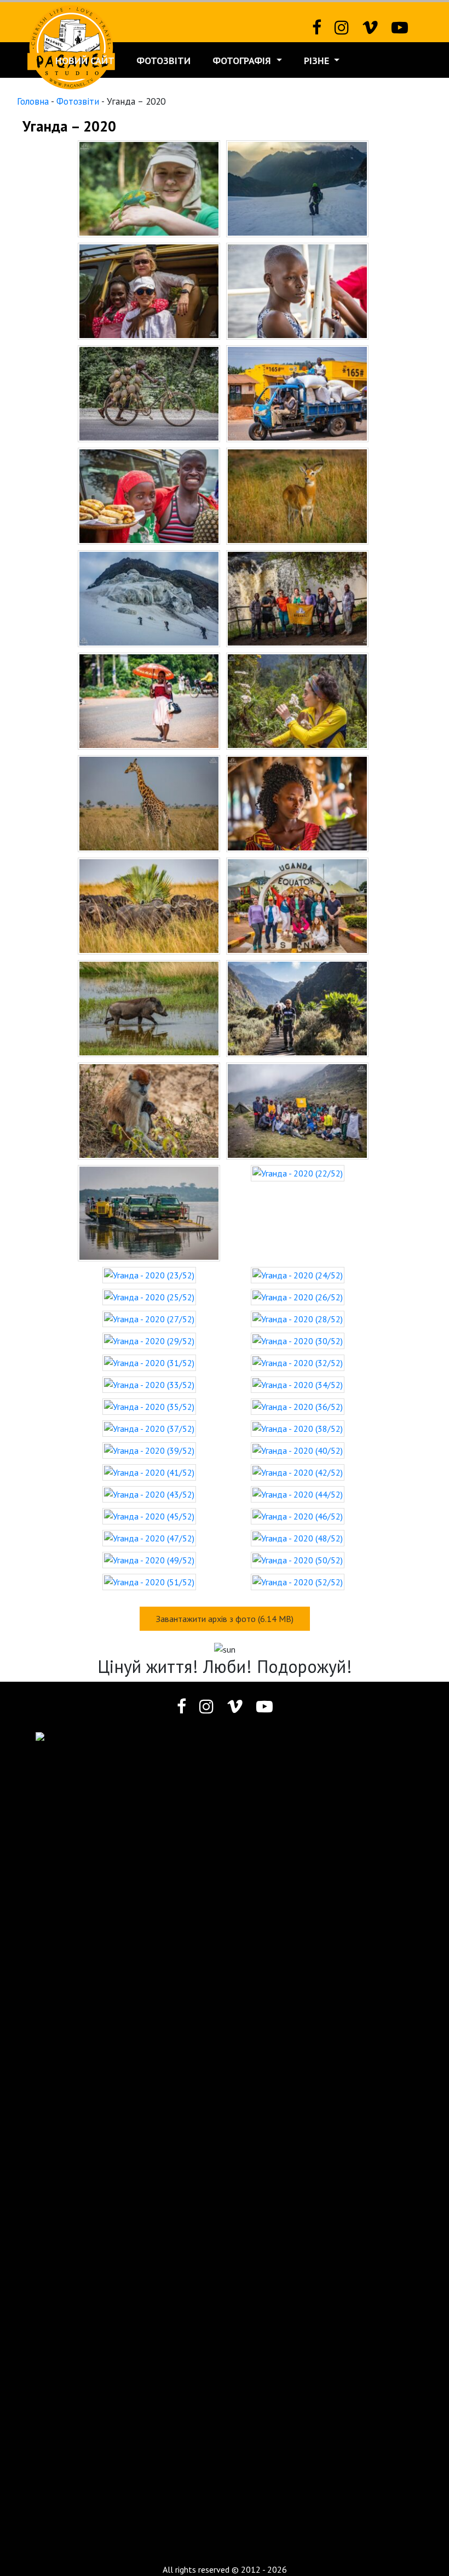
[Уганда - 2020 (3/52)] (149, 290)
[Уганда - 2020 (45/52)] (149, 1515)
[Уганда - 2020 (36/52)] (298, 1406)
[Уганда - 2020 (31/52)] (149, 1362)
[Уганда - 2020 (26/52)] (298, 1296)
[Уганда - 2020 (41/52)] (149, 1471)
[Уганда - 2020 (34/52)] (298, 1384)
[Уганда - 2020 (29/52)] (149, 1340)
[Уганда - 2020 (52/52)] (298, 1581)
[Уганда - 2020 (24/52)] (298, 1274)
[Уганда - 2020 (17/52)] (149, 1007)
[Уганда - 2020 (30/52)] (298, 1340)
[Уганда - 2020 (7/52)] (149, 495)
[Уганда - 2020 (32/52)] (298, 1362)
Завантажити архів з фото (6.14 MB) (225, 1619)
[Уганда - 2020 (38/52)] (298, 1427)
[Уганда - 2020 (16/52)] (297, 905)
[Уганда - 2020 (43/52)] (149, 1493)
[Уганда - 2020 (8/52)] (297, 495)
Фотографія (243, 61)
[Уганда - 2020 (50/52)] (298, 1559)
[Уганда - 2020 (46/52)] (298, 1515)
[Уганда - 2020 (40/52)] (298, 1449)
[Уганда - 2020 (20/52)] (297, 1110)
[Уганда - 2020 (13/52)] (149, 802)
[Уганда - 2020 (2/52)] (297, 187)
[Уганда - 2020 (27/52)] (149, 1318)
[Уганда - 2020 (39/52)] (149, 1449)
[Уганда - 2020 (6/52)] (297, 392)
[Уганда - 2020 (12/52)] (297, 700)
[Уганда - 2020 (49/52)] (149, 1559)
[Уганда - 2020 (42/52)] (298, 1471)
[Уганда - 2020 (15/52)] (149, 905)
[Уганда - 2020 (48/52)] (298, 1537)
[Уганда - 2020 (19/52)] (149, 1110)
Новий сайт (85, 61)
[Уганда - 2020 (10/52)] (297, 597)
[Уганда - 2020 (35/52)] (149, 1406)
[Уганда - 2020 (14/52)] (297, 802)
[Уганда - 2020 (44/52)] (298, 1493)
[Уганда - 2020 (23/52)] (149, 1274)
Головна (33, 101)
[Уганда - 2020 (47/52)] (149, 1537)
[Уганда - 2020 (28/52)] (298, 1318)
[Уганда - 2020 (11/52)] (149, 700)
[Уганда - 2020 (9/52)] (149, 597)
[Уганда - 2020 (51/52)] (149, 1581)
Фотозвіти (163, 61)
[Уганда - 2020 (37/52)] (149, 1427)
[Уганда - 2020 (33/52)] (149, 1384)
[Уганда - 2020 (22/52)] (298, 1172)
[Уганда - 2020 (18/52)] (297, 1007)
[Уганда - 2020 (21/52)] (149, 1212)
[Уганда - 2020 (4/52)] (297, 290)
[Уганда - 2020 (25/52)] (149, 1296)
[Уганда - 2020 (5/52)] (149, 392)
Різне (318, 61)
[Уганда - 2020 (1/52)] (149, 187)
